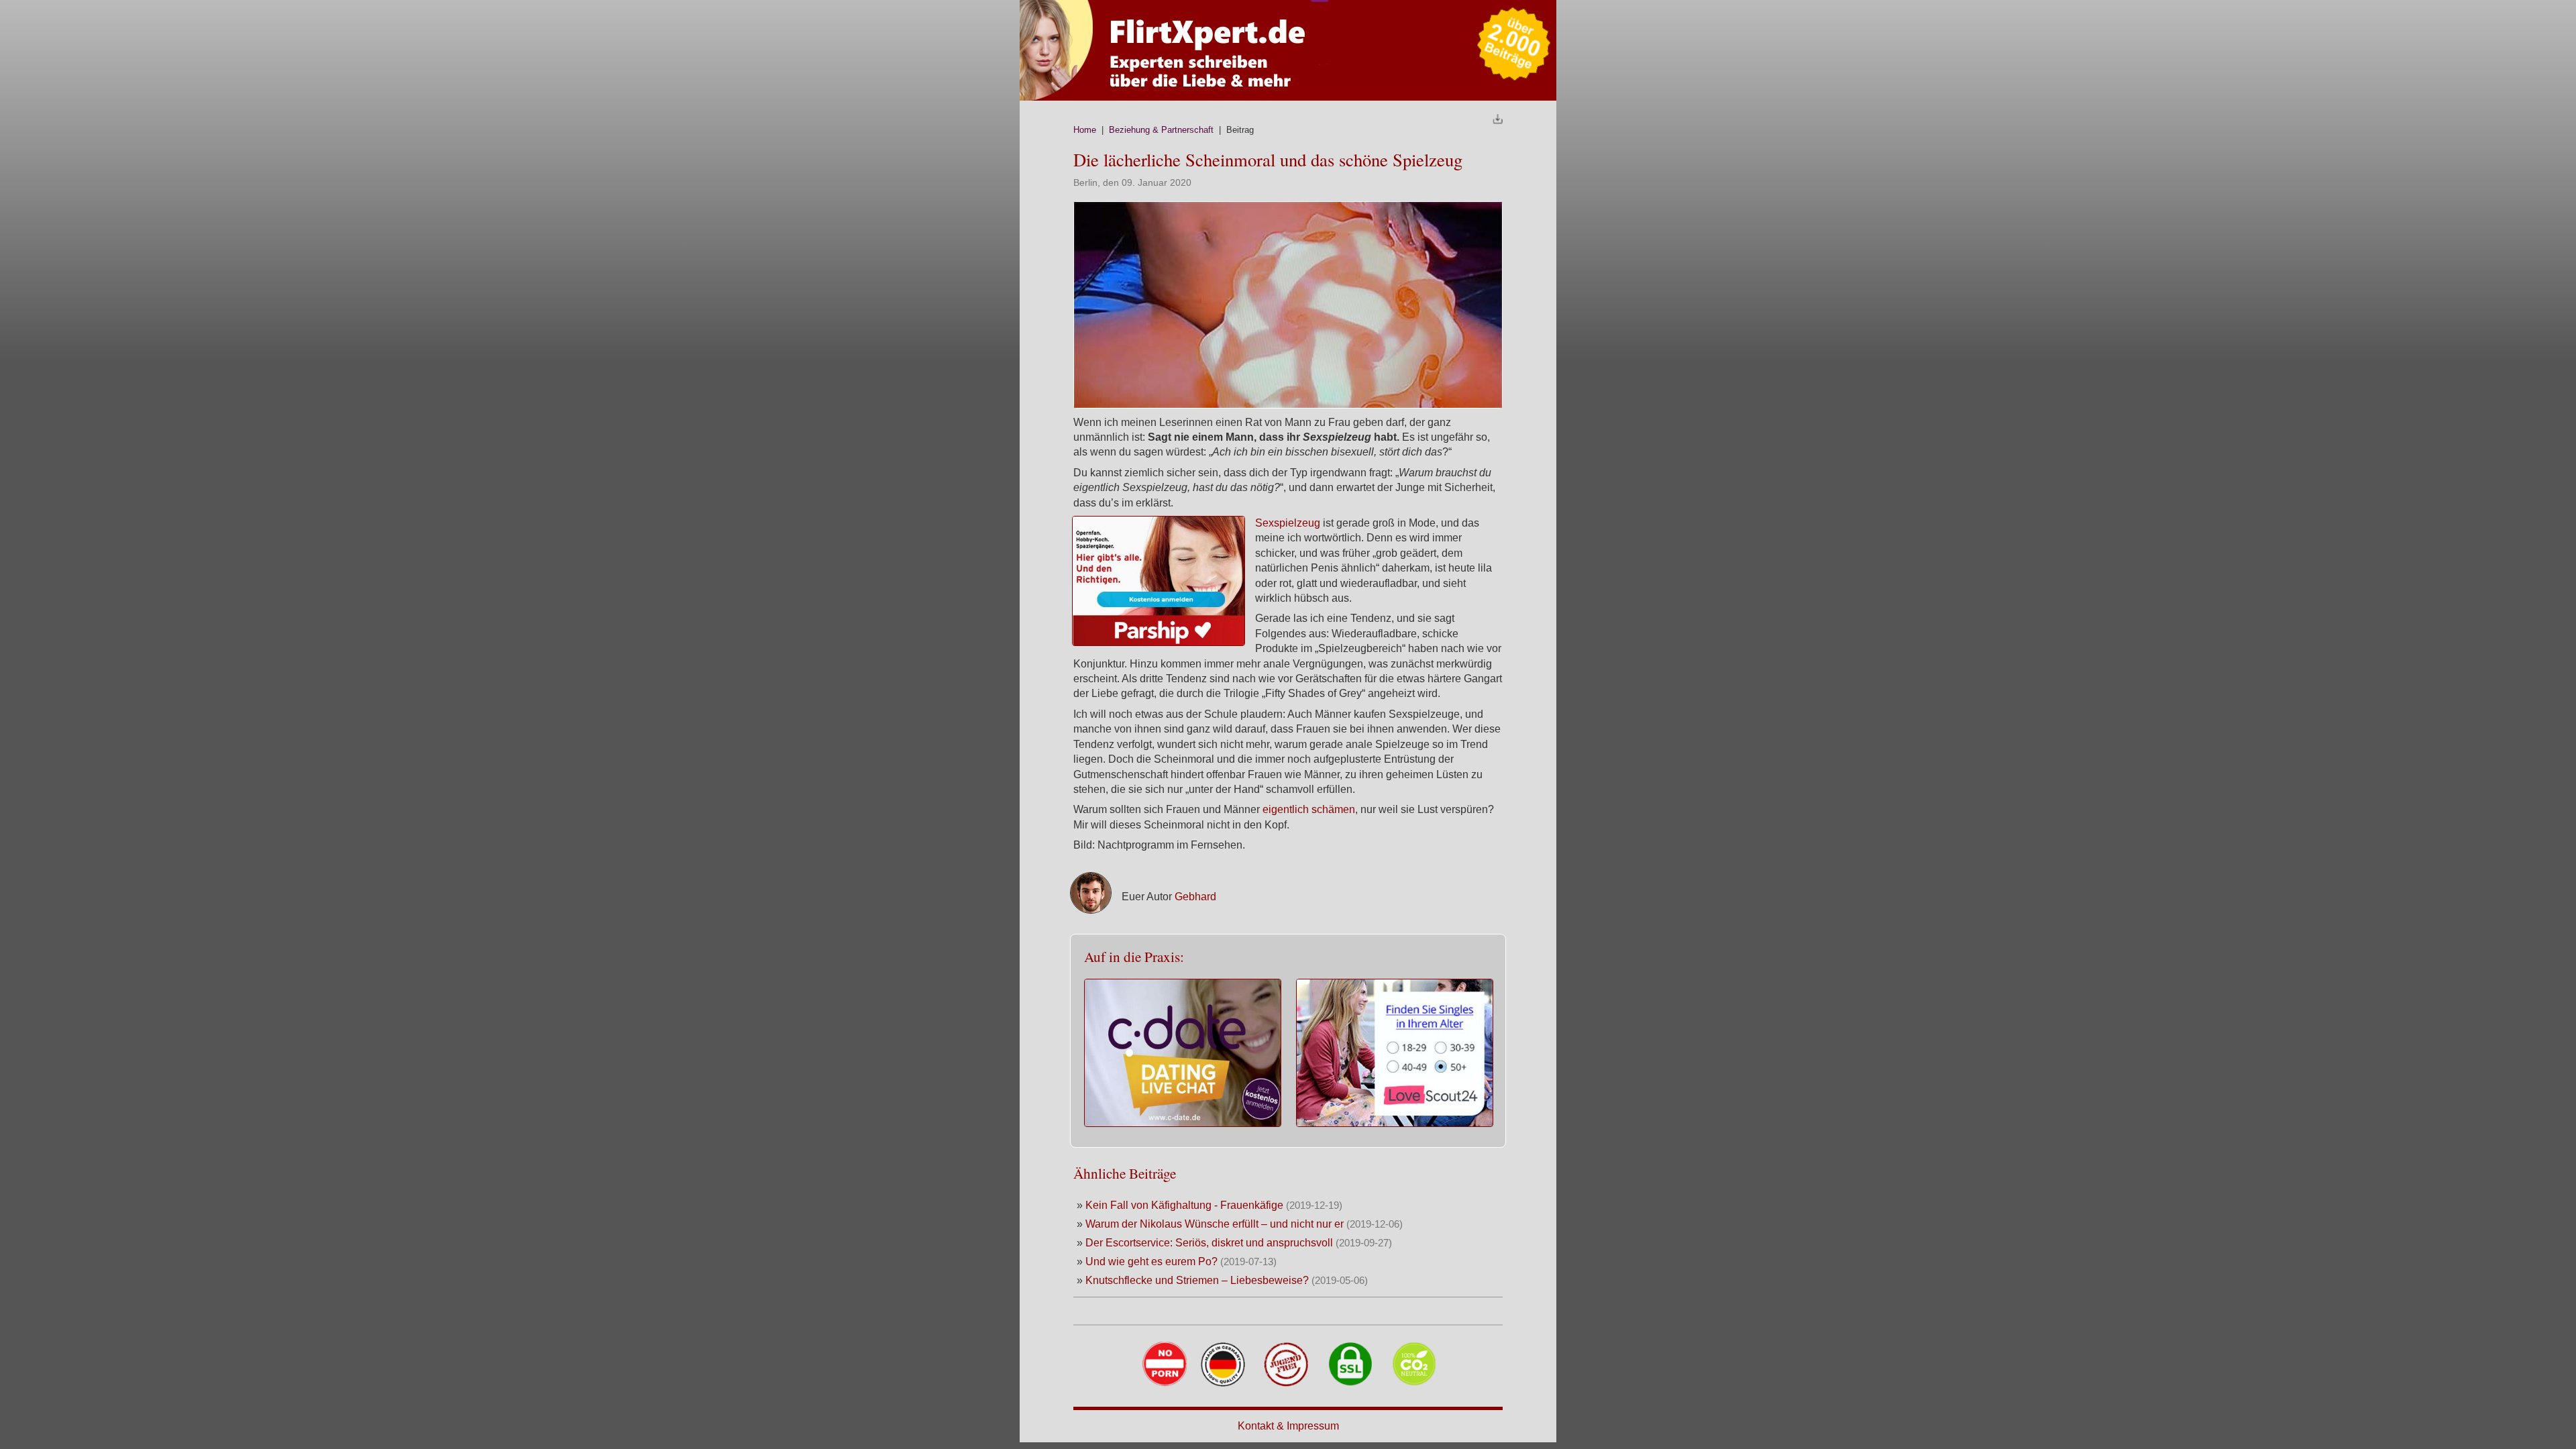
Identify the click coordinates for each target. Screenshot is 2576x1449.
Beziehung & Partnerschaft (1161, 130)
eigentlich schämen (1309, 809)
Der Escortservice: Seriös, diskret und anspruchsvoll (1209, 1243)
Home (1085, 130)
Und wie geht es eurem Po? (1151, 1262)
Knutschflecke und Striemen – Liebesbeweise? (1198, 1280)
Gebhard (1195, 897)
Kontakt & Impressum (1288, 1426)
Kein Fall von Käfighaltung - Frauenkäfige (1186, 1205)
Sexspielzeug (1288, 523)
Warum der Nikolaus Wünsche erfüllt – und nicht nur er (1216, 1224)
